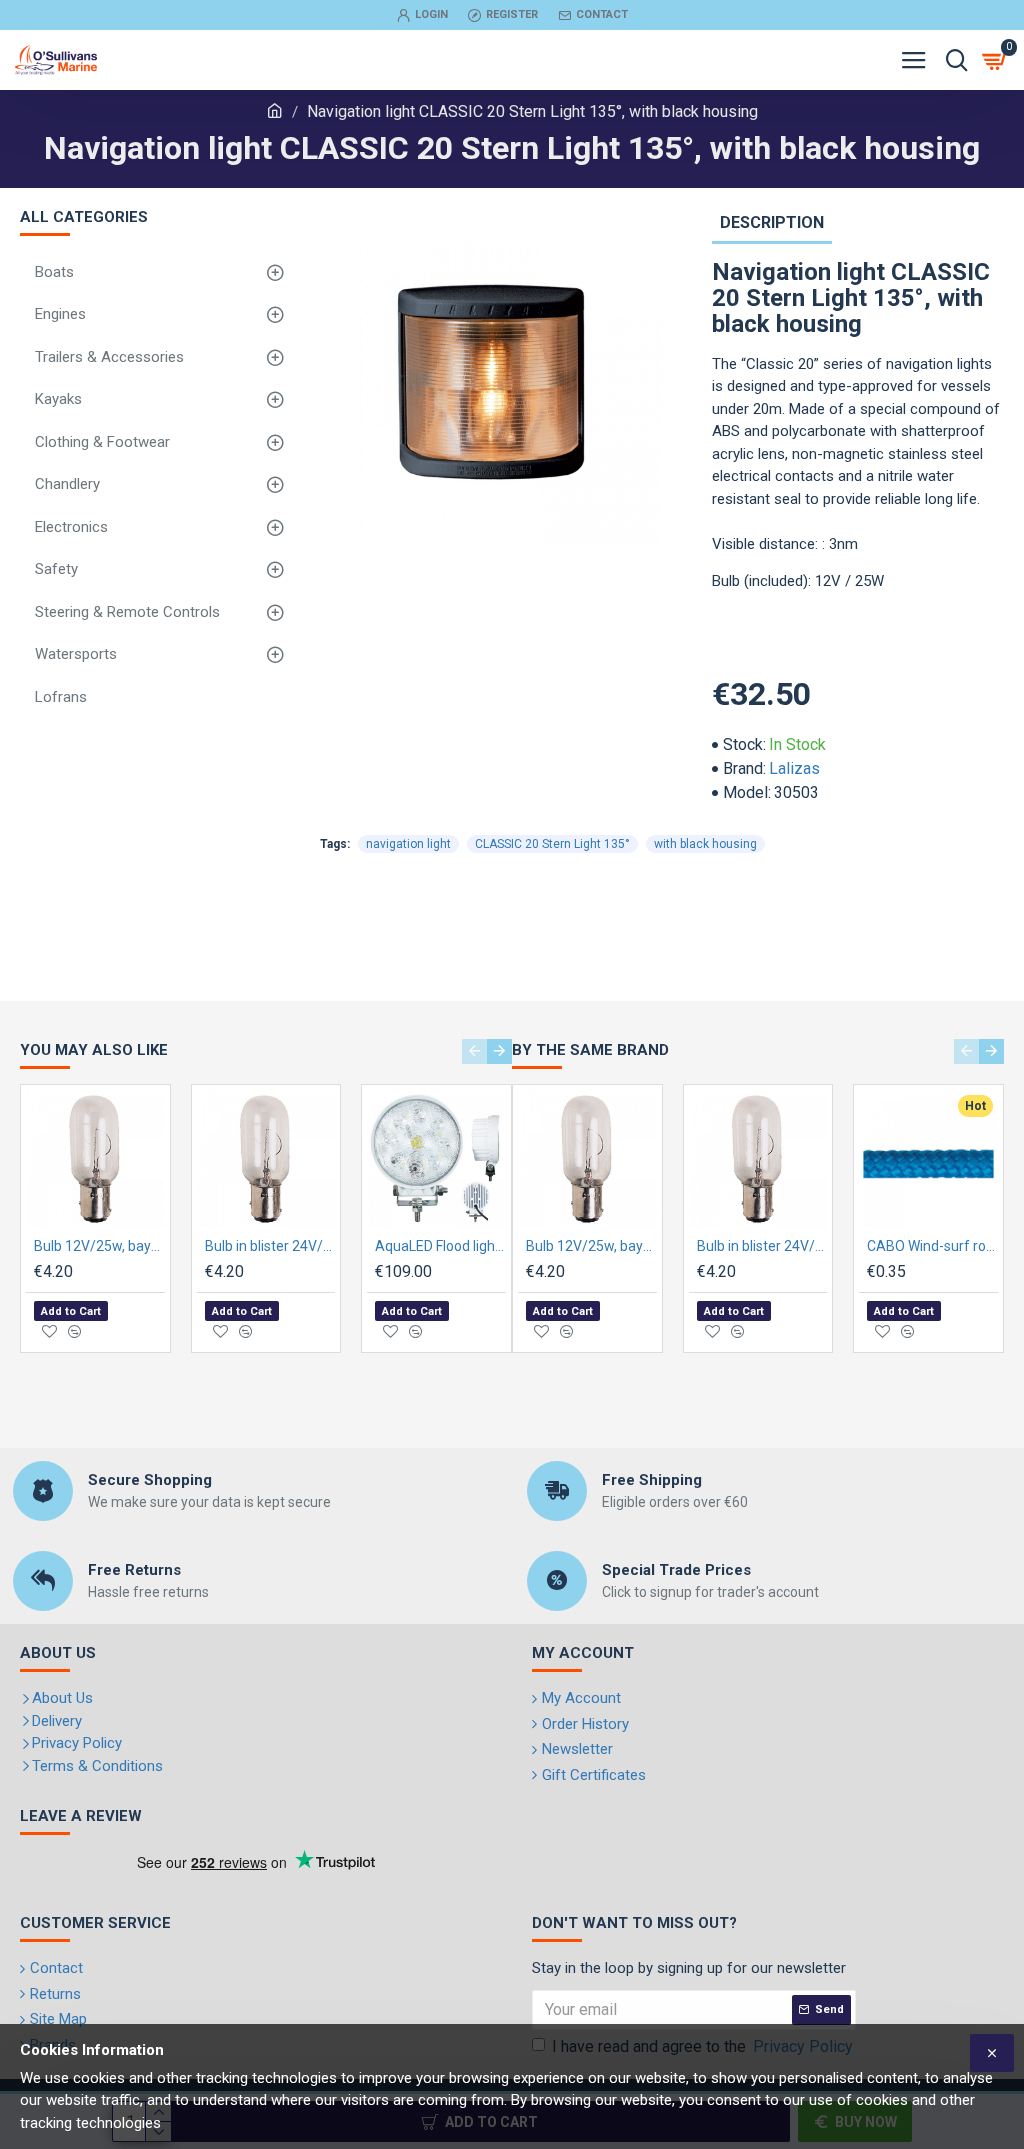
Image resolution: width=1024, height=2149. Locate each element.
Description (772, 222)
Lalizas (794, 768)
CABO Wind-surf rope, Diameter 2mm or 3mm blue (932, 1246)
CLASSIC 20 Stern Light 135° (552, 844)
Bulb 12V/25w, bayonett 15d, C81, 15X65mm (99, 1246)
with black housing (705, 844)
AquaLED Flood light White (440, 1246)
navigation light (408, 844)
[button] (474, 1051)
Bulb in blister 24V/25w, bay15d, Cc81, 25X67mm (270, 1246)
